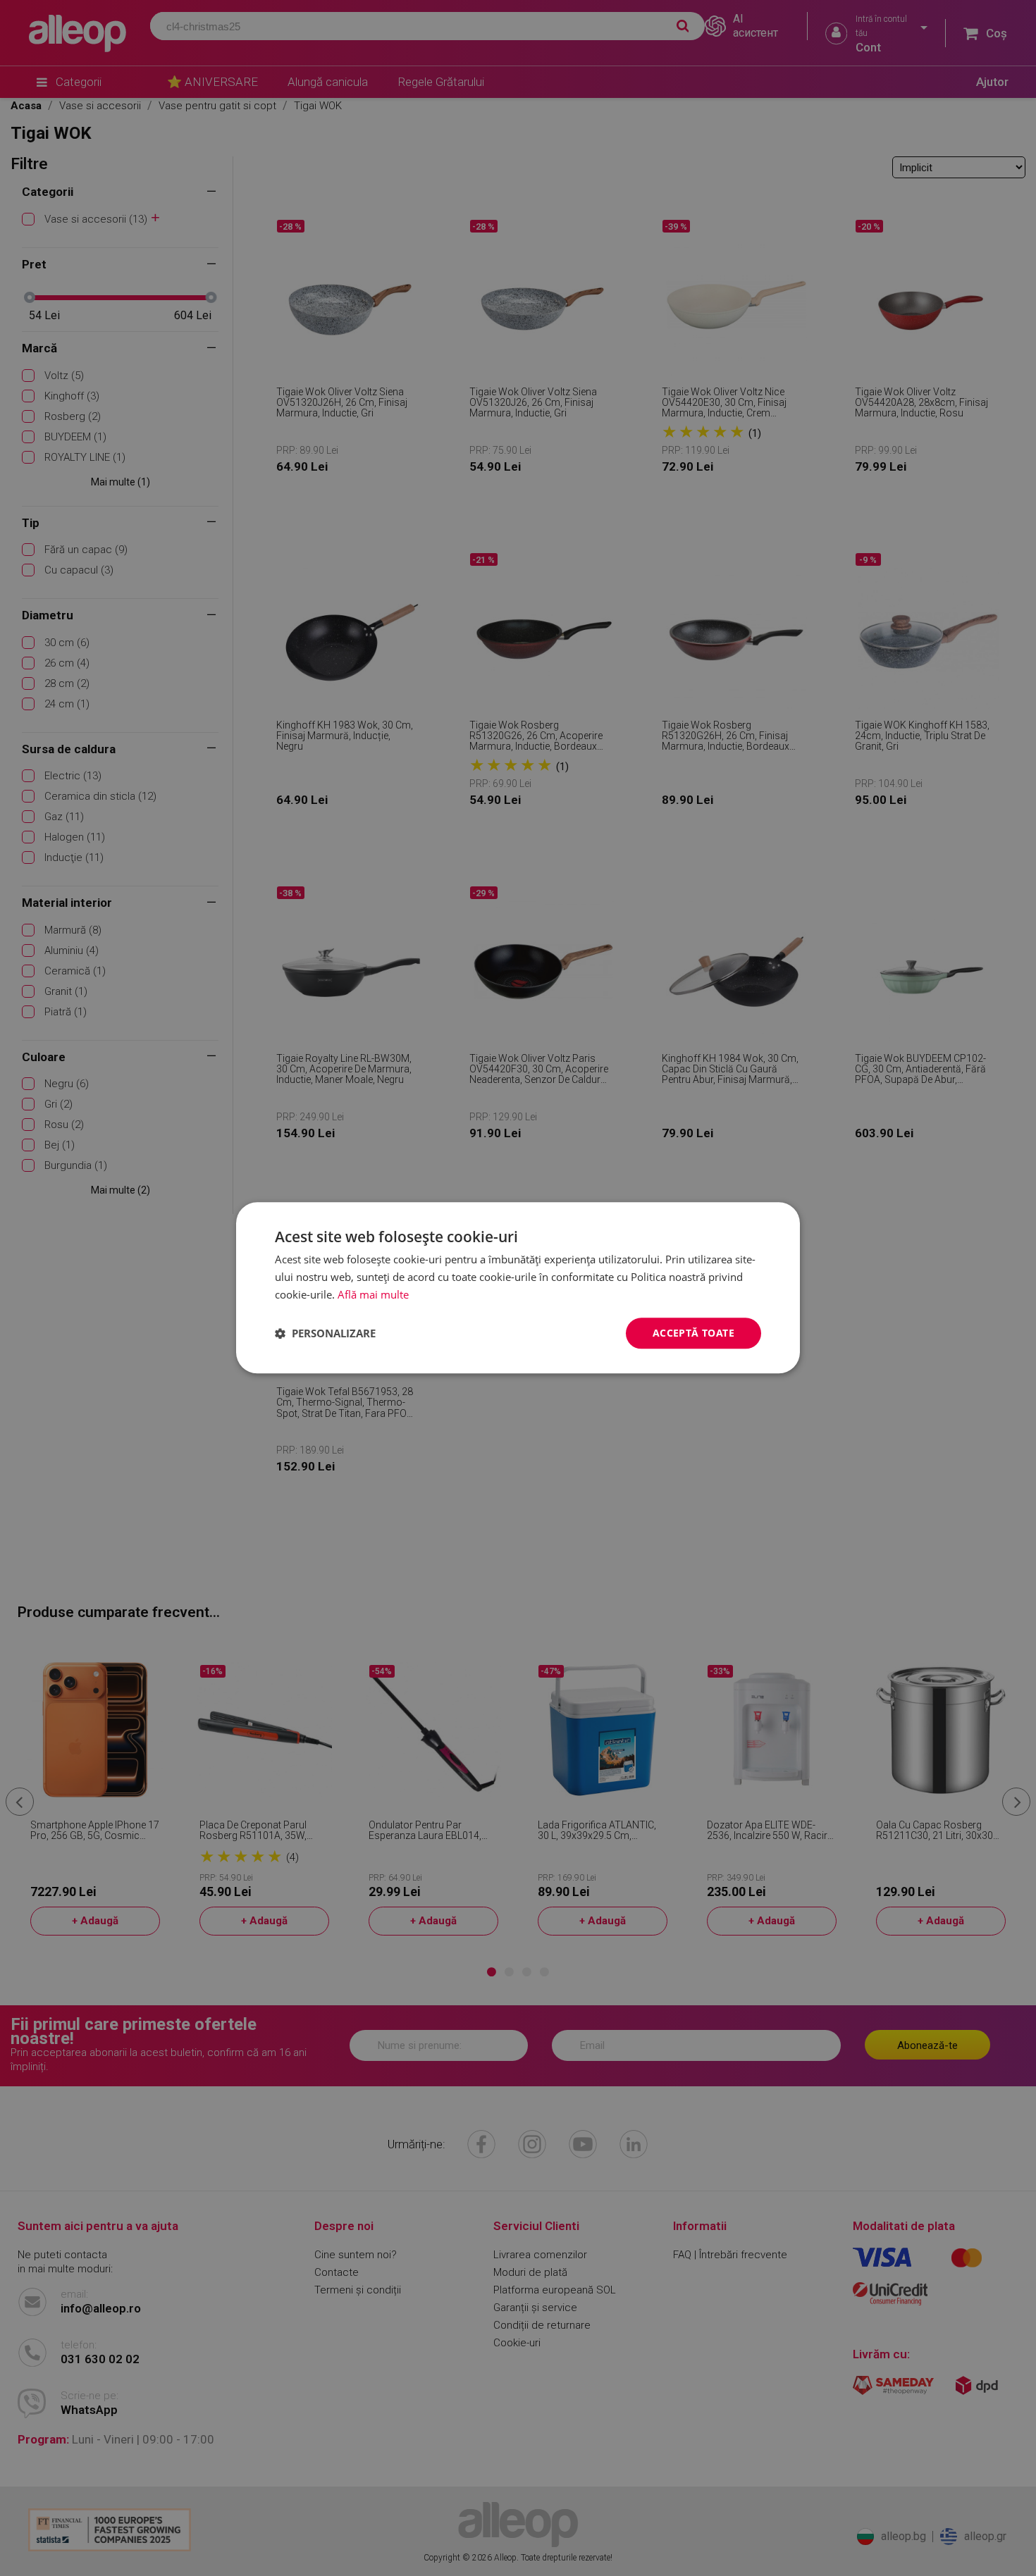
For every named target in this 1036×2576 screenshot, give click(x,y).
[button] (325, 1333)
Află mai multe (373, 1294)
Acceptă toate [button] (693, 1333)
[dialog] (518, 1288)
